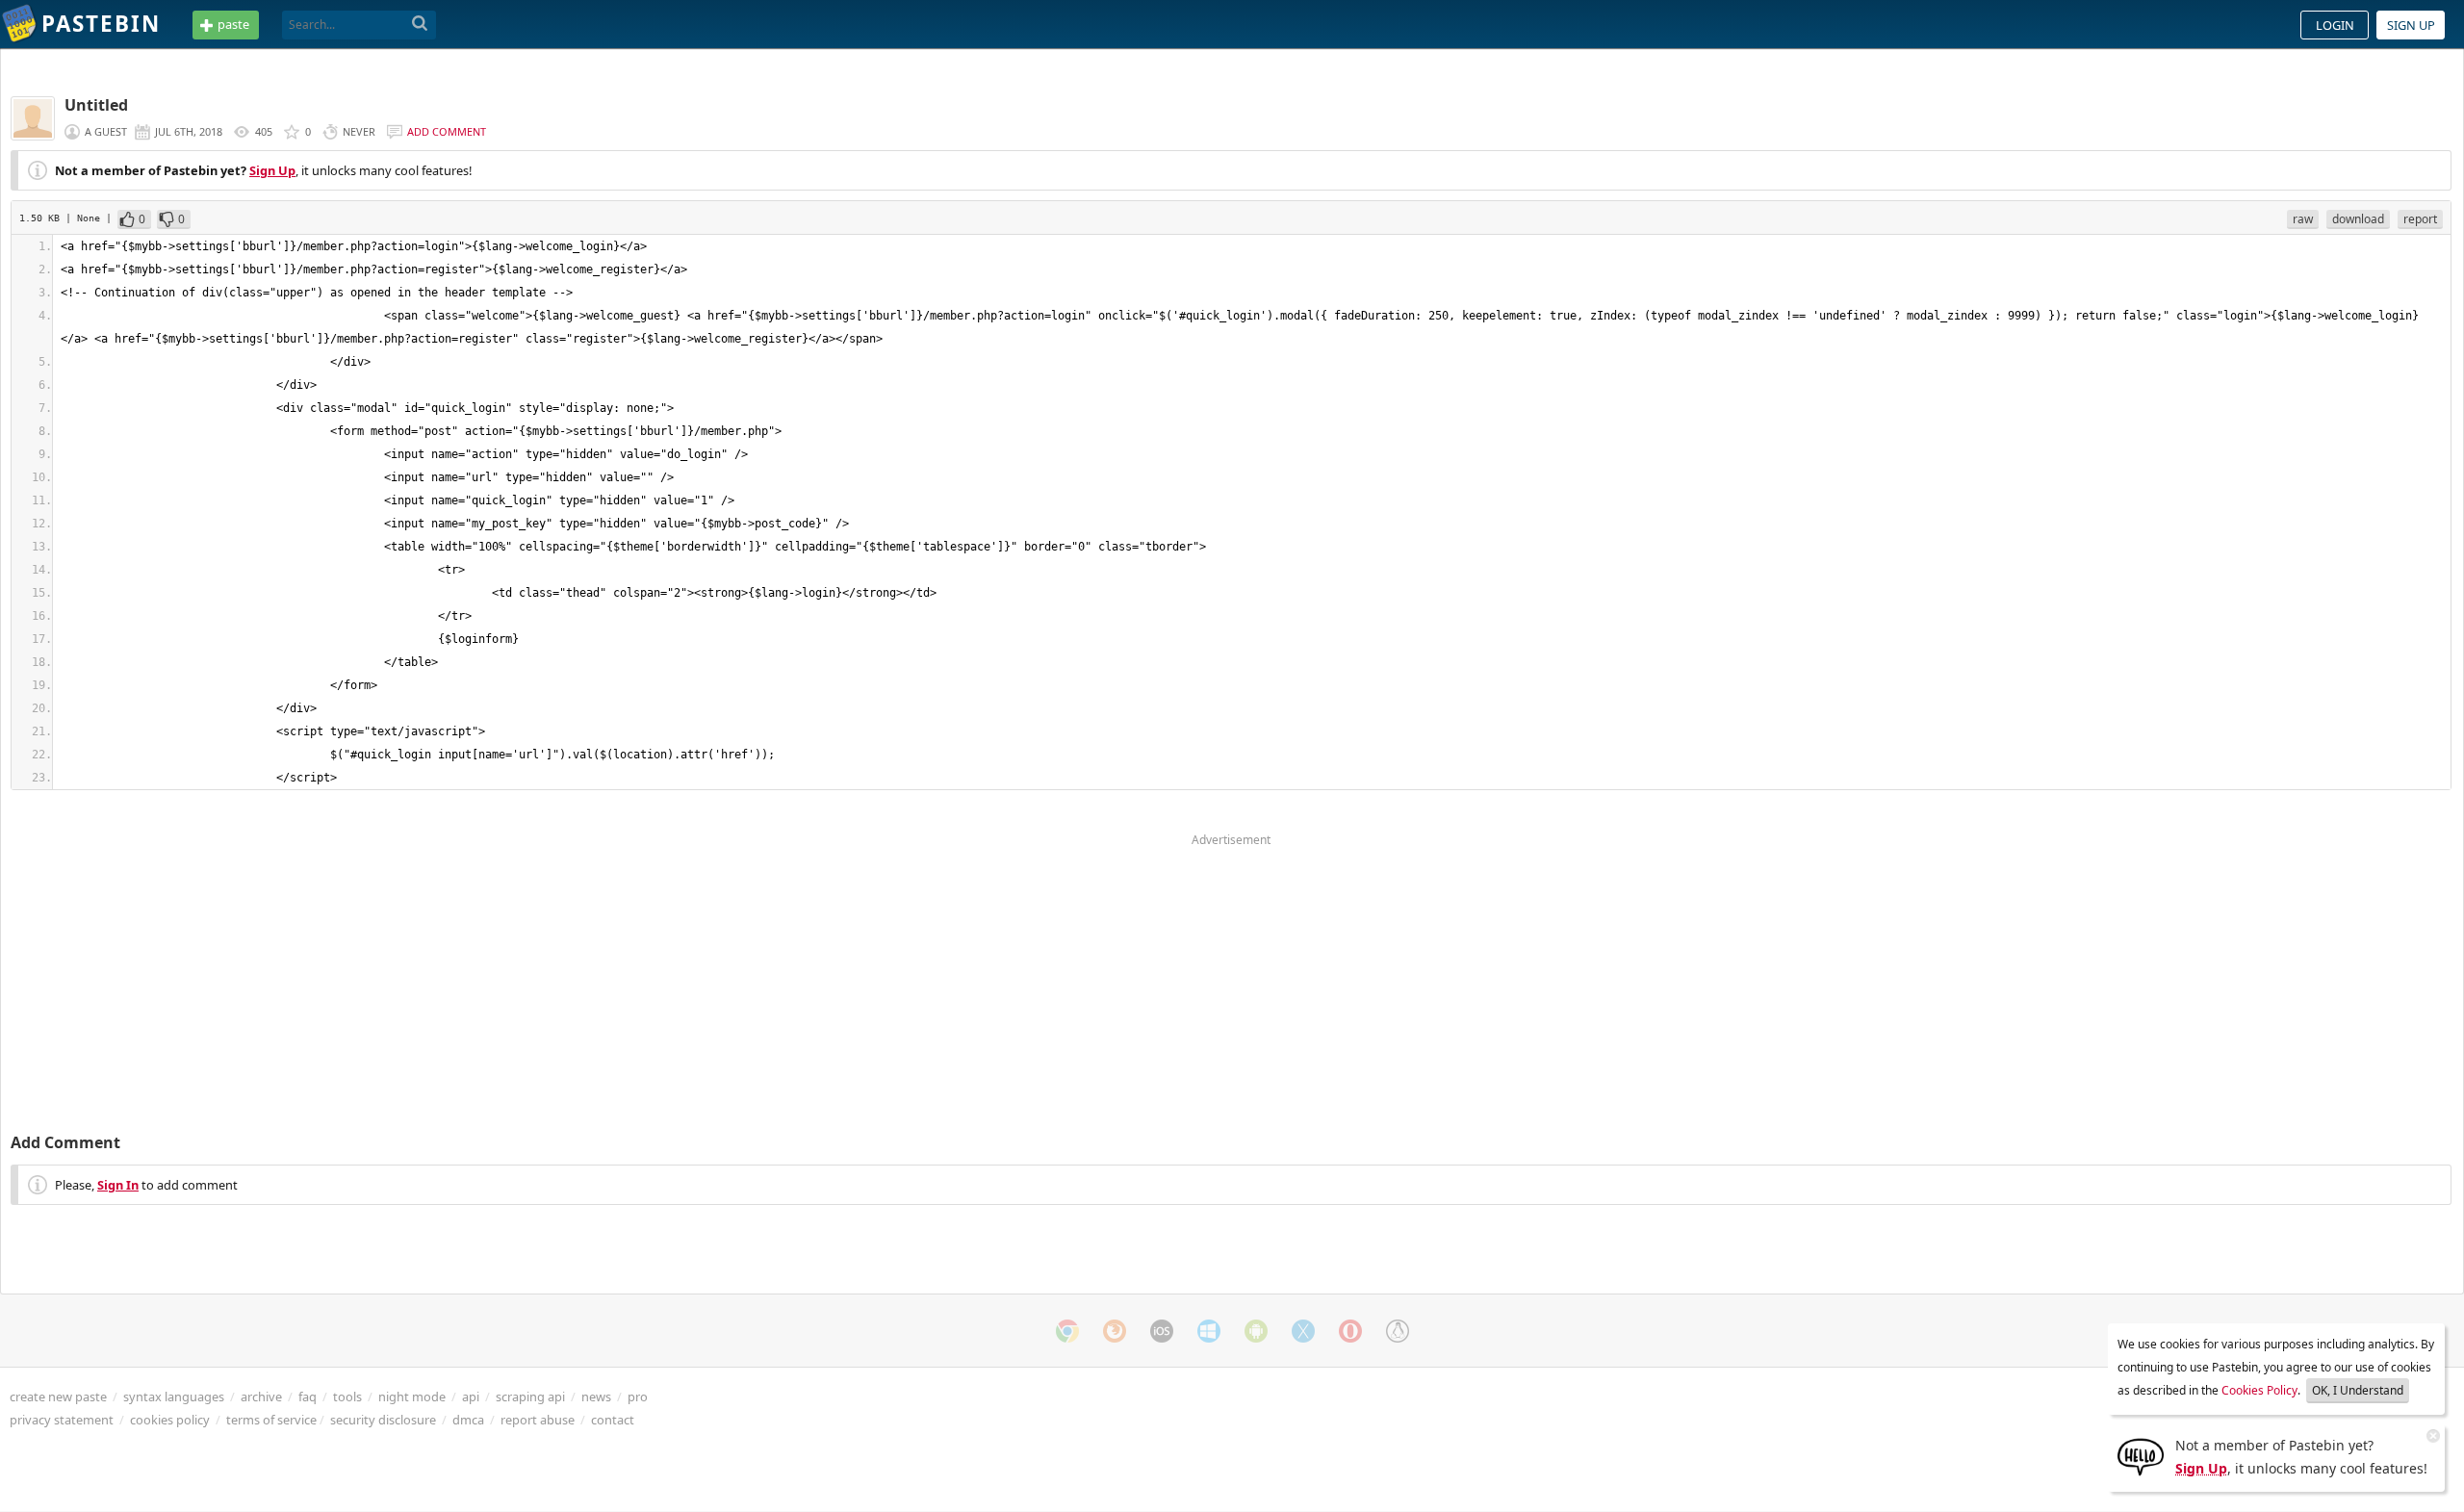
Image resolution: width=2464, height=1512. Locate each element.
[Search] (420, 24)
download (2358, 219)
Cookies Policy (2259, 1390)
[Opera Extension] (1350, 1331)
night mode (412, 1397)
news (596, 1397)
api (471, 1397)
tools (347, 1397)
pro (638, 1397)
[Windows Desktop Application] (1209, 1331)
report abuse (538, 1420)
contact (613, 1420)
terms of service (271, 1420)
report (2420, 219)
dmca (468, 1420)
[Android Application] (1256, 1331)
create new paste (58, 1397)
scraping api (530, 1397)
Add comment (447, 131)
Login (2335, 25)
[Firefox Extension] (1115, 1331)
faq (308, 1397)
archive (261, 1397)
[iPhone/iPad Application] (1162, 1331)
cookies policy (170, 1420)
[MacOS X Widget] (1303, 1331)
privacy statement (62, 1420)
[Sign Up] (2141, 1455)
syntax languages (174, 1397)
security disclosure (383, 1420)
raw (2303, 219)
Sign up (2411, 25)
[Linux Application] (1398, 1331)
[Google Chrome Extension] (1067, 1331)
